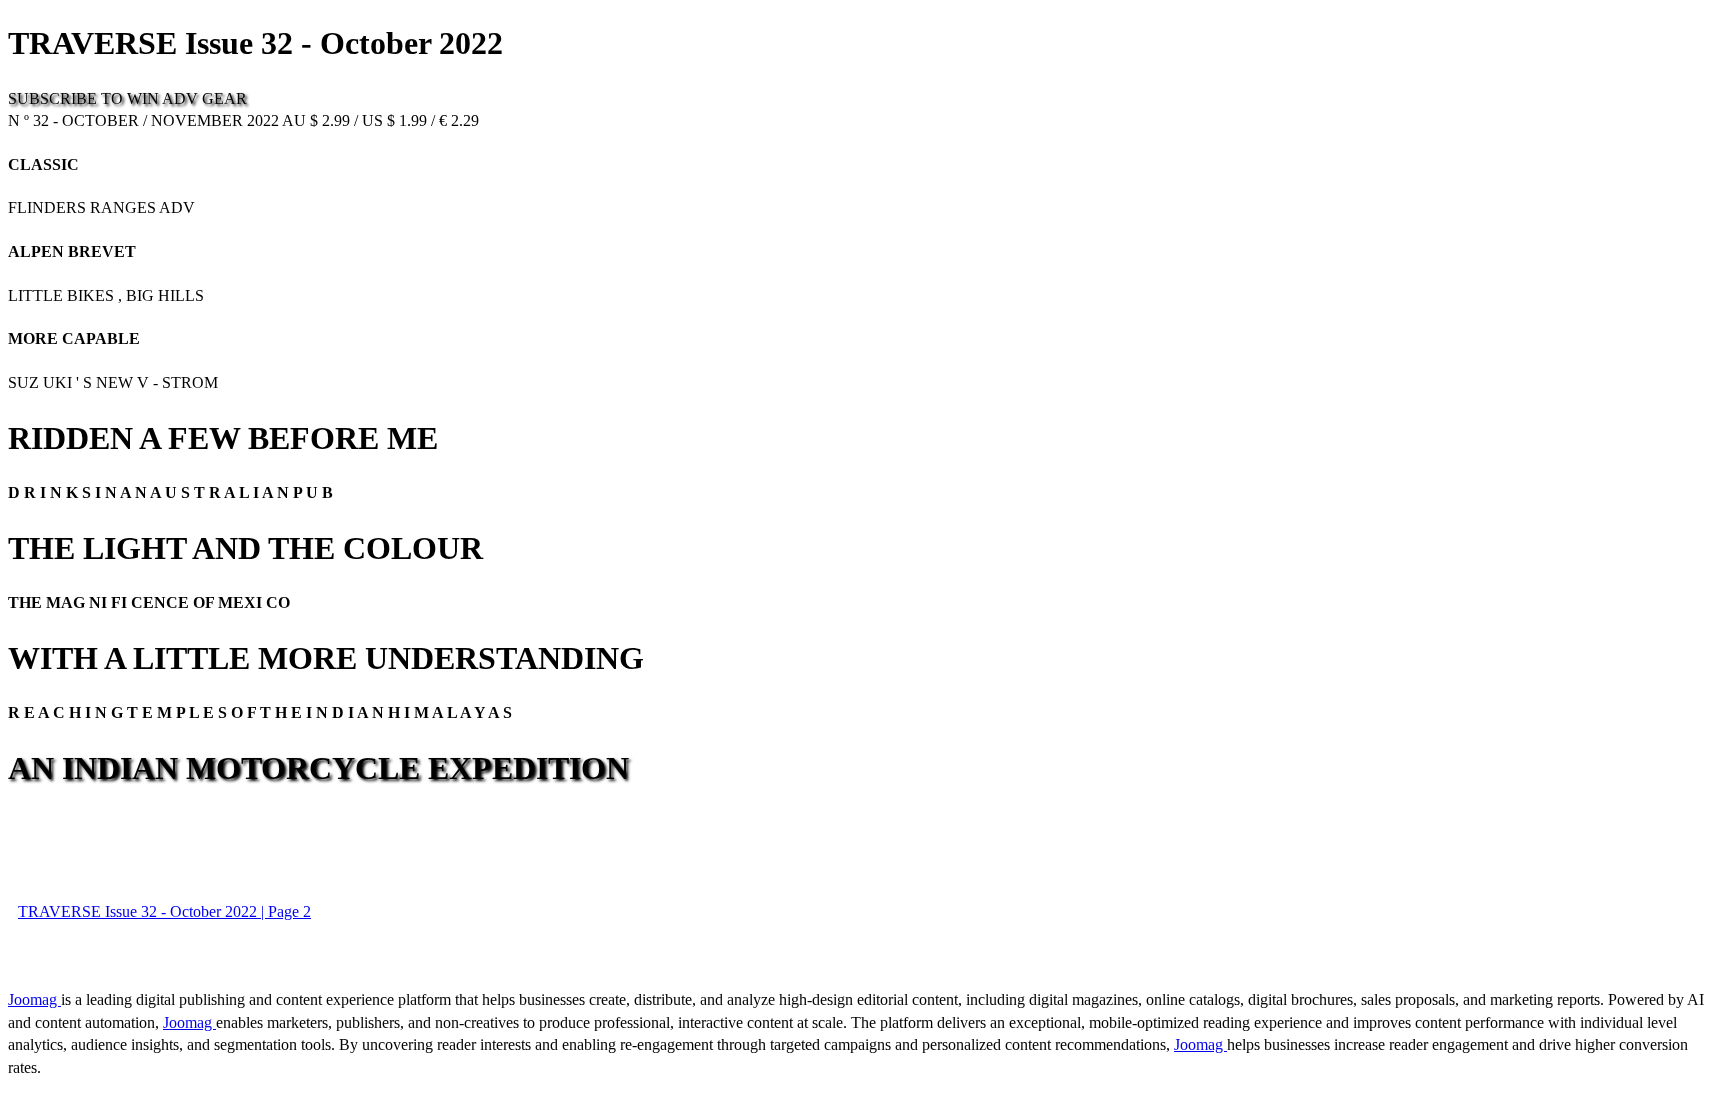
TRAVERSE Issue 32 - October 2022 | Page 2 (164, 911)
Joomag (34, 999)
